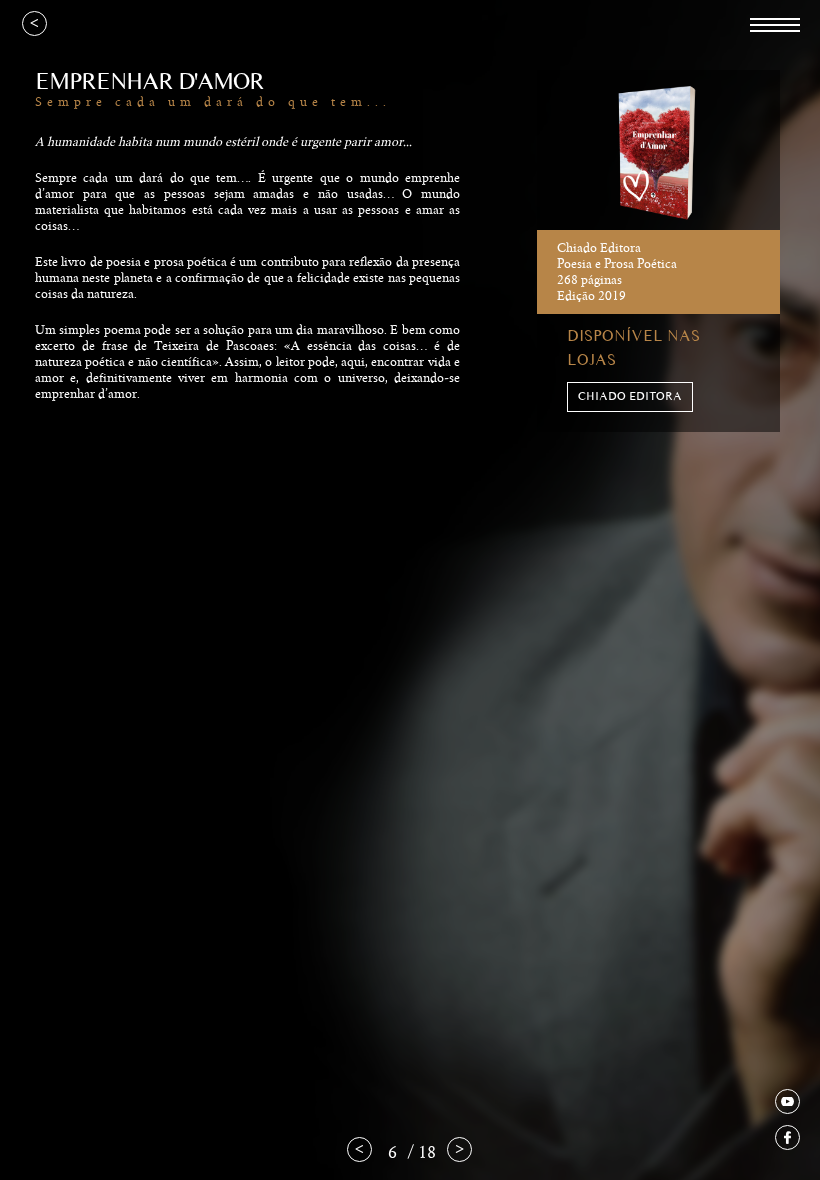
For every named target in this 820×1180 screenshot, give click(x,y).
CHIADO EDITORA (630, 396)
